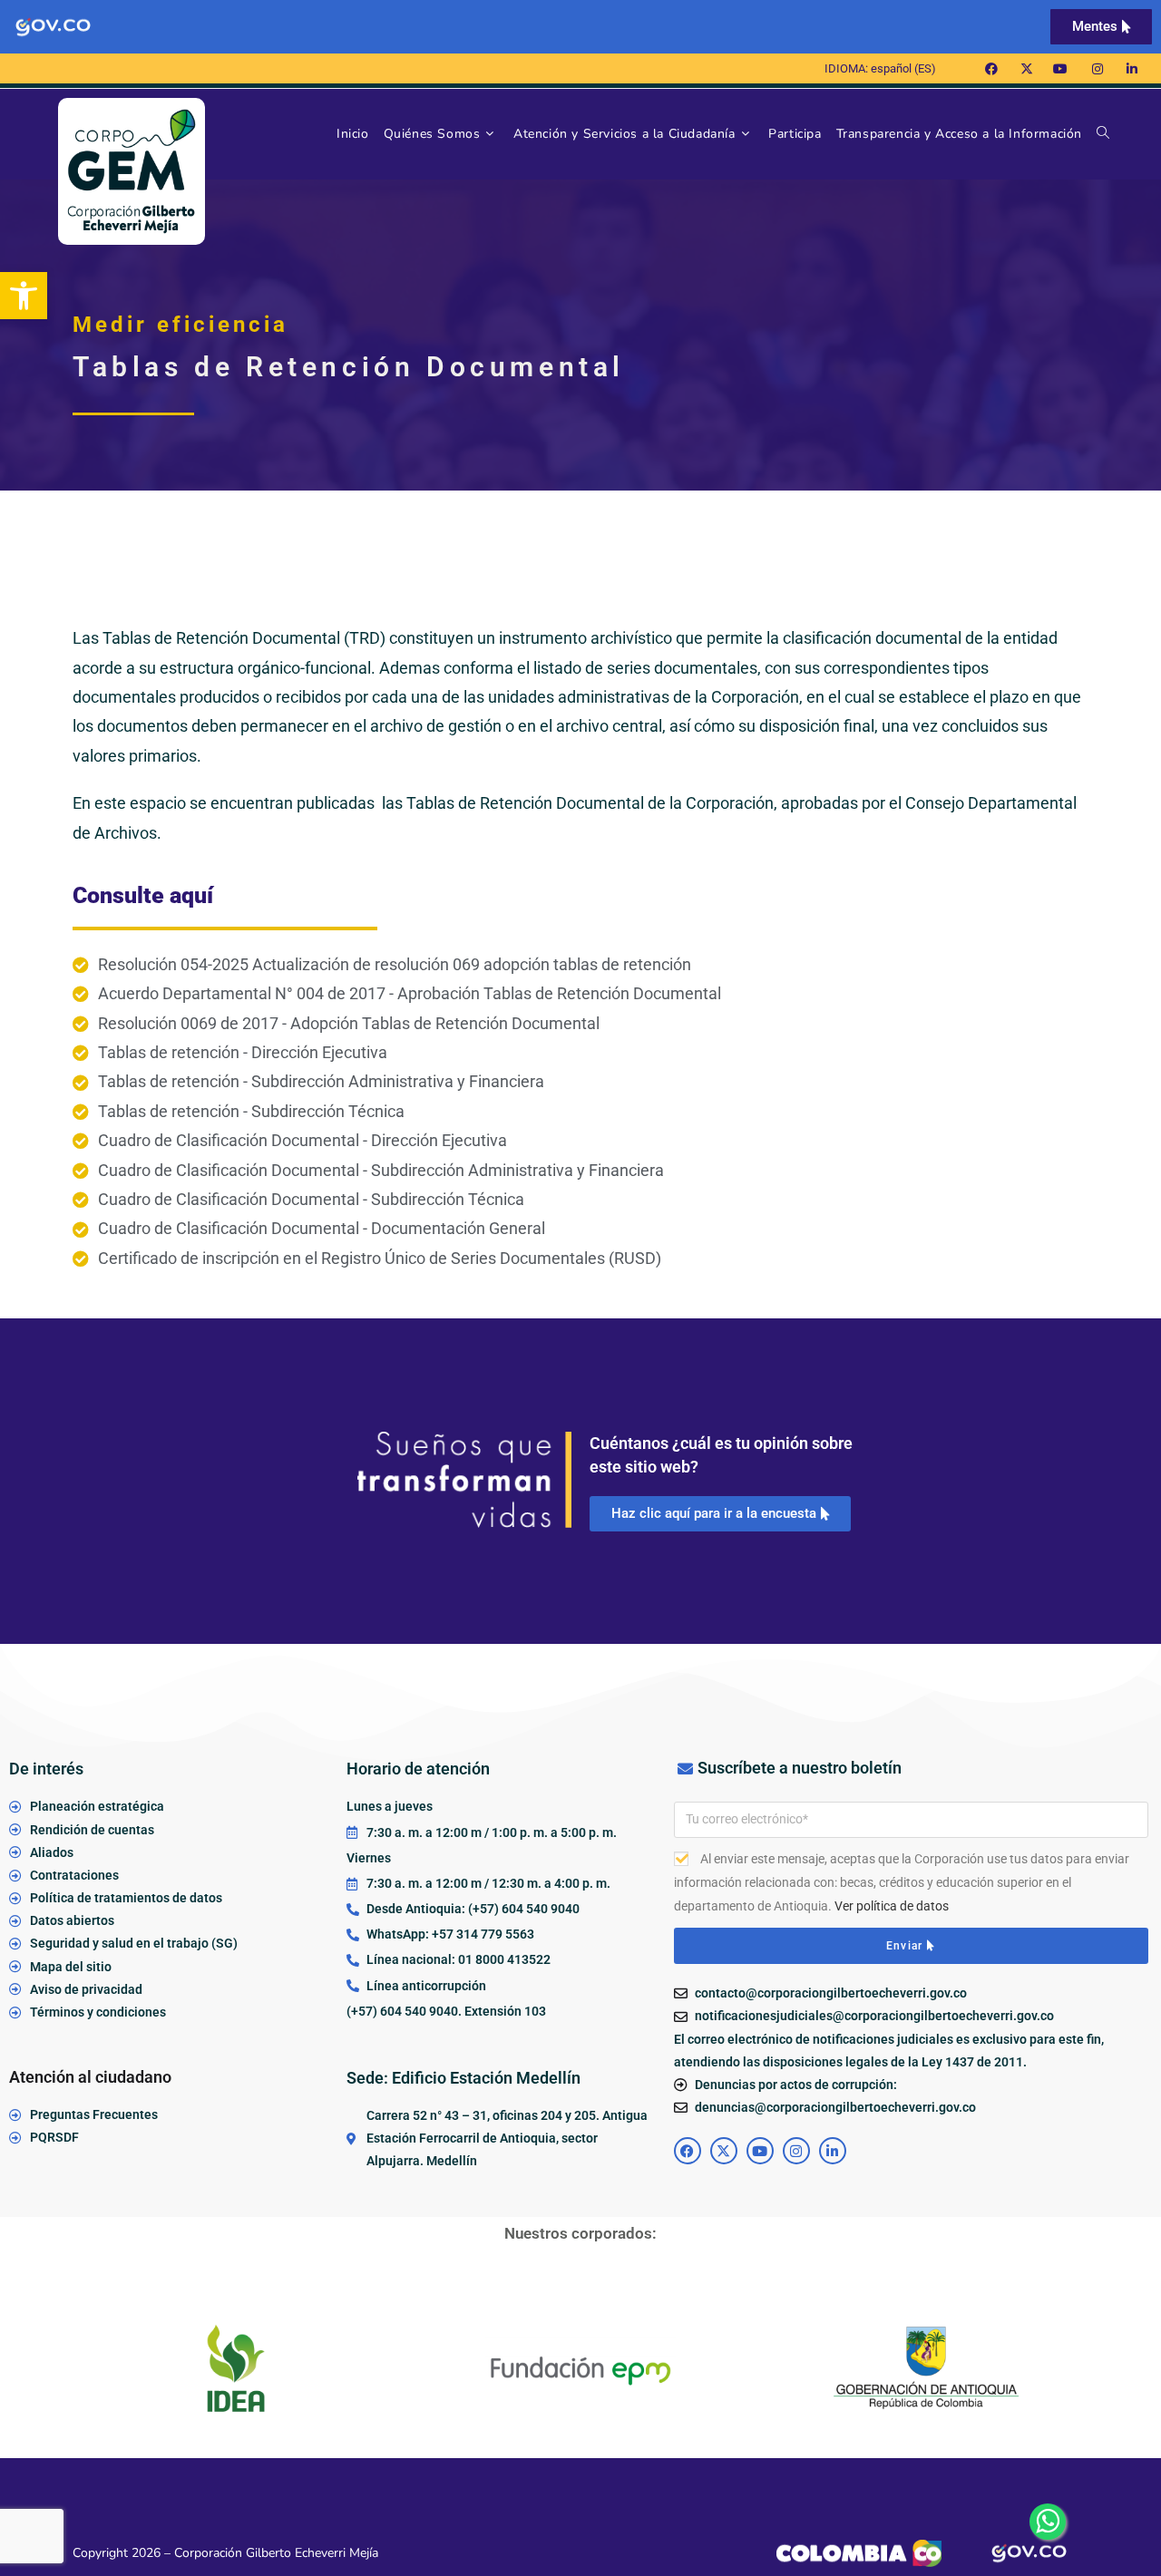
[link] (24, 296)
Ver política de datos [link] (892, 1906)
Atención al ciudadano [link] (90, 2077)
